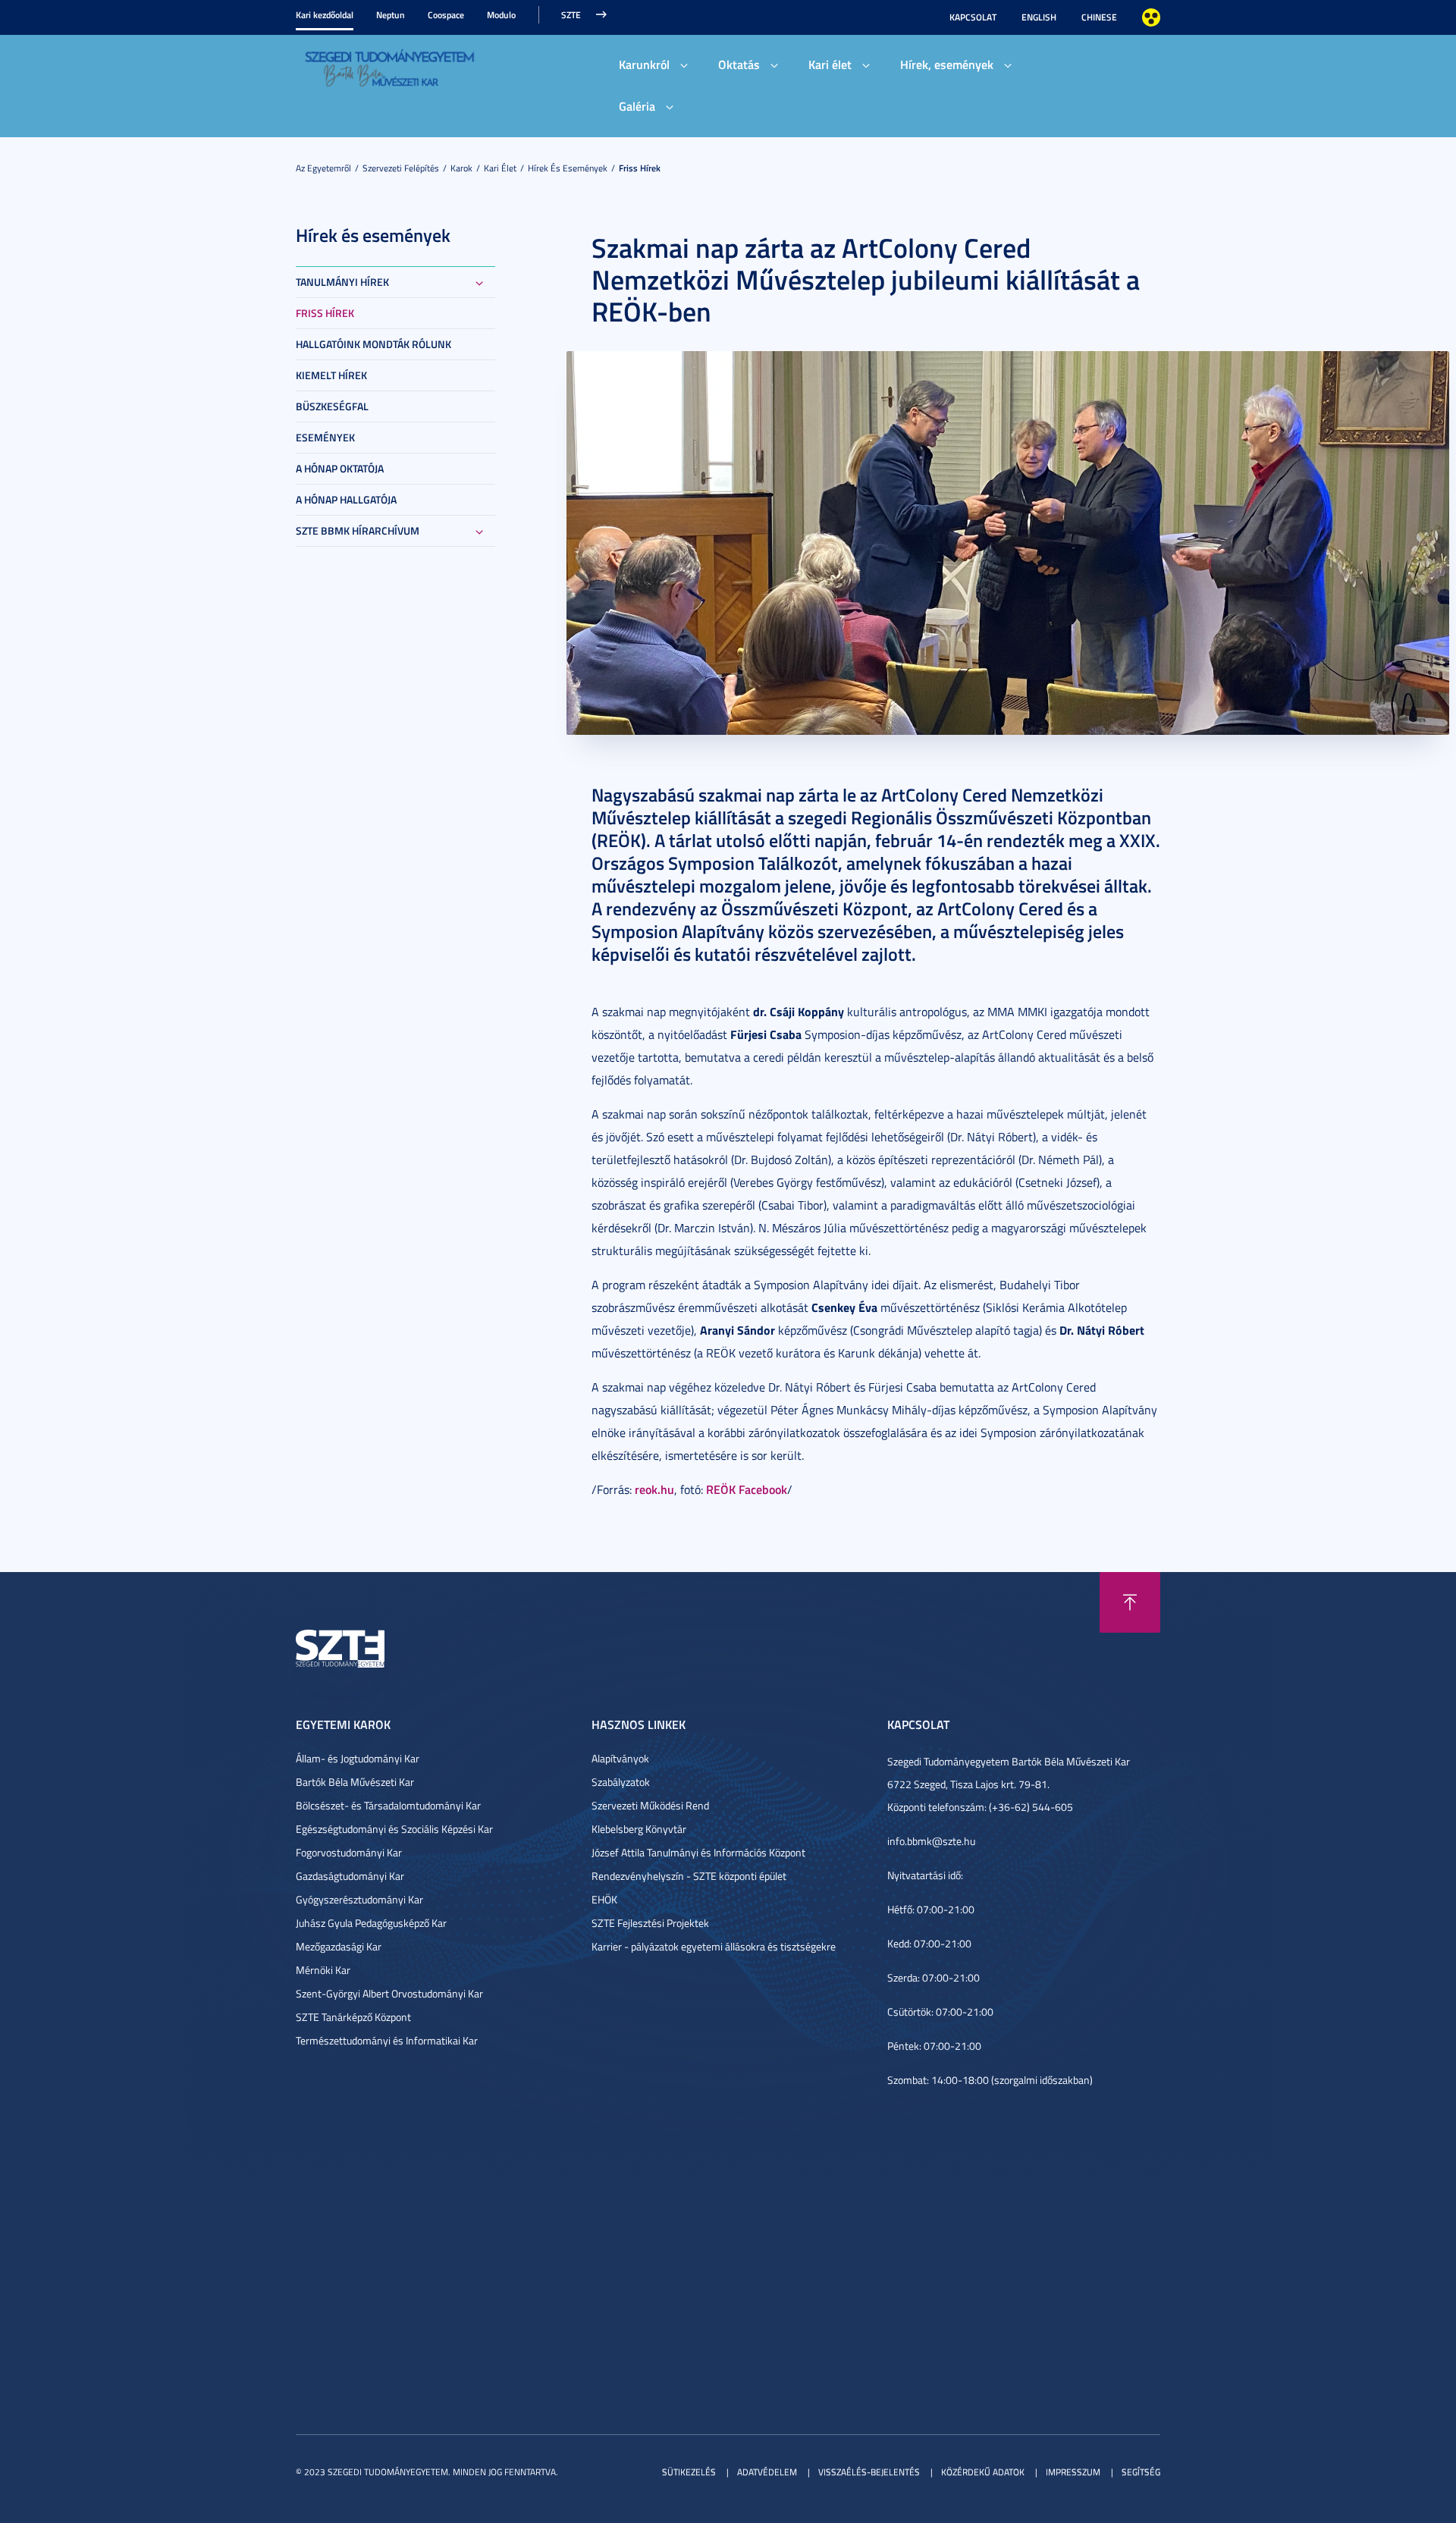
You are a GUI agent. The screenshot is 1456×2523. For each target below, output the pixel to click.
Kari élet (830, 64)
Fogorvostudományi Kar (349, 1852)
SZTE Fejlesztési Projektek (650, 1923)
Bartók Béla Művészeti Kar (355, 1782)
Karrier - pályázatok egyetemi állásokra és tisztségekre (714, 1946)
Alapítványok (620, 1758)
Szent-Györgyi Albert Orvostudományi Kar (389, 1993)
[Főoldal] (390, 66)
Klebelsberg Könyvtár (639, 1829)
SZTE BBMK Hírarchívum (358, 530)
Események (325, 437)
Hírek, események (947, 64)
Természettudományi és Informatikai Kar (387, 2040)
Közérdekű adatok (983, 2472)
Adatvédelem (767, 2472)
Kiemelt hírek (331, 375)
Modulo (501, 15)
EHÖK (604, 1899)
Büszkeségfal (332, 406)
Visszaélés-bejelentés (869, 2472)
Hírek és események (568, 168)
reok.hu (654, 1489)
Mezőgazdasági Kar (339, 1946)
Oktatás (739, 64)
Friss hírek (640, 168)
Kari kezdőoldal (325, 15)
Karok (461, 168)
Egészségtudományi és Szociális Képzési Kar (394, 1829)
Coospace (446, 15)
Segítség (1141, 2472)
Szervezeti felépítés (401, 168)
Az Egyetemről (323, 168)
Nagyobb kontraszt (1151, 17)
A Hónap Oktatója (340, 468)
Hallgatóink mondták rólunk (373, 344)
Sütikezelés (689, 2472)
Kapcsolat (973, 17)
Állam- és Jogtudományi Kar (358, 1758)
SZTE (571, 15)
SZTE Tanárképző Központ (353, 2017)
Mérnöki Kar (323, 1970)
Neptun (391, 15)
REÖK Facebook (747, 1489)
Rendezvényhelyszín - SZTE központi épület (689, 1876)
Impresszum (1073, 2472)
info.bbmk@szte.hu (931, 1841)
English (1039, 17)
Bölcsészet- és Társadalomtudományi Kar (388, 1805)
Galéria (637, 106)
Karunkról (644, 64)
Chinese (1099, 17)
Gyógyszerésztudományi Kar (359, 1899)
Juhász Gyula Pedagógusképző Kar (371, 1923)
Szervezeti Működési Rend (650, 1805)
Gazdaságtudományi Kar (350, 1876)
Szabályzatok (621, 1782)
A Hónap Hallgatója (346, 499)
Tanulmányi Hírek (342, 282)
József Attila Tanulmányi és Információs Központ (698, 1852)
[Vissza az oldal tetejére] (1130, 1602)
